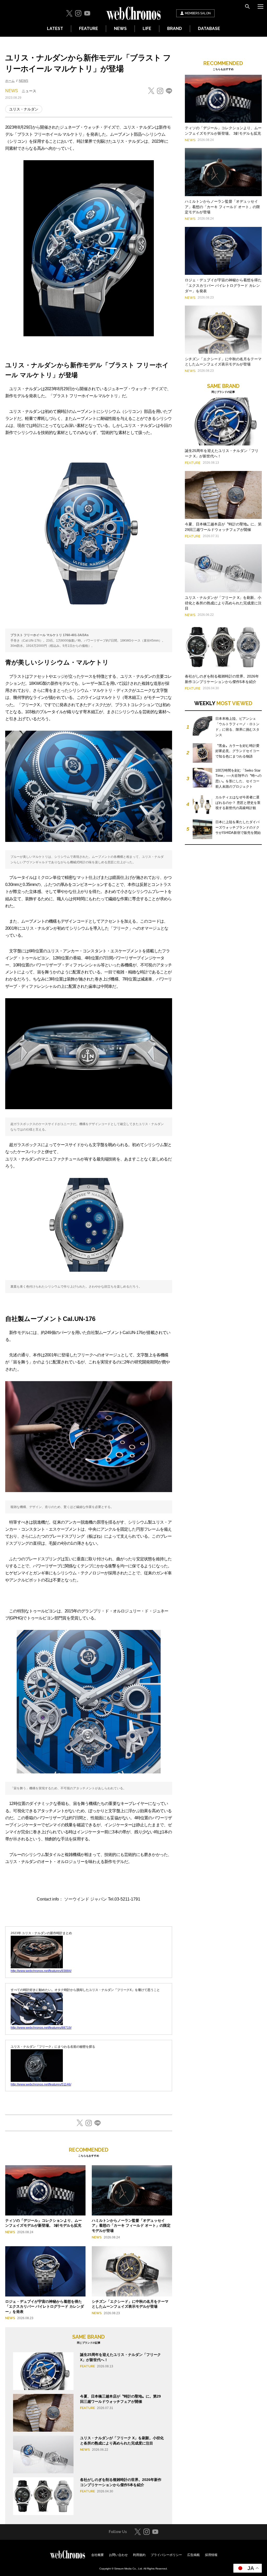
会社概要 (98, 2555)
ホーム (10, 81)
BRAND (175, 29)
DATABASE (209, 29)
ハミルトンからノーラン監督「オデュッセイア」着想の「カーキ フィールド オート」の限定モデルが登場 (131, 2226)
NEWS (120, 29)
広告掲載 (193, 2555)
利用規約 (139, 2555)
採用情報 (211, 2555)
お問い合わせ (118, 2555)
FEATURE (89, 29)
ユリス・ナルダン (24, 109)
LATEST (55, 29)
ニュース (29, 91)
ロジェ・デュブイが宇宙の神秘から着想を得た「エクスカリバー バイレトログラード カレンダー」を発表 (45, 2307)
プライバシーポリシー (166, 2555)
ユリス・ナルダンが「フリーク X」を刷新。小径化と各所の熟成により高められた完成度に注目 (223, 603)
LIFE (147, 29)
